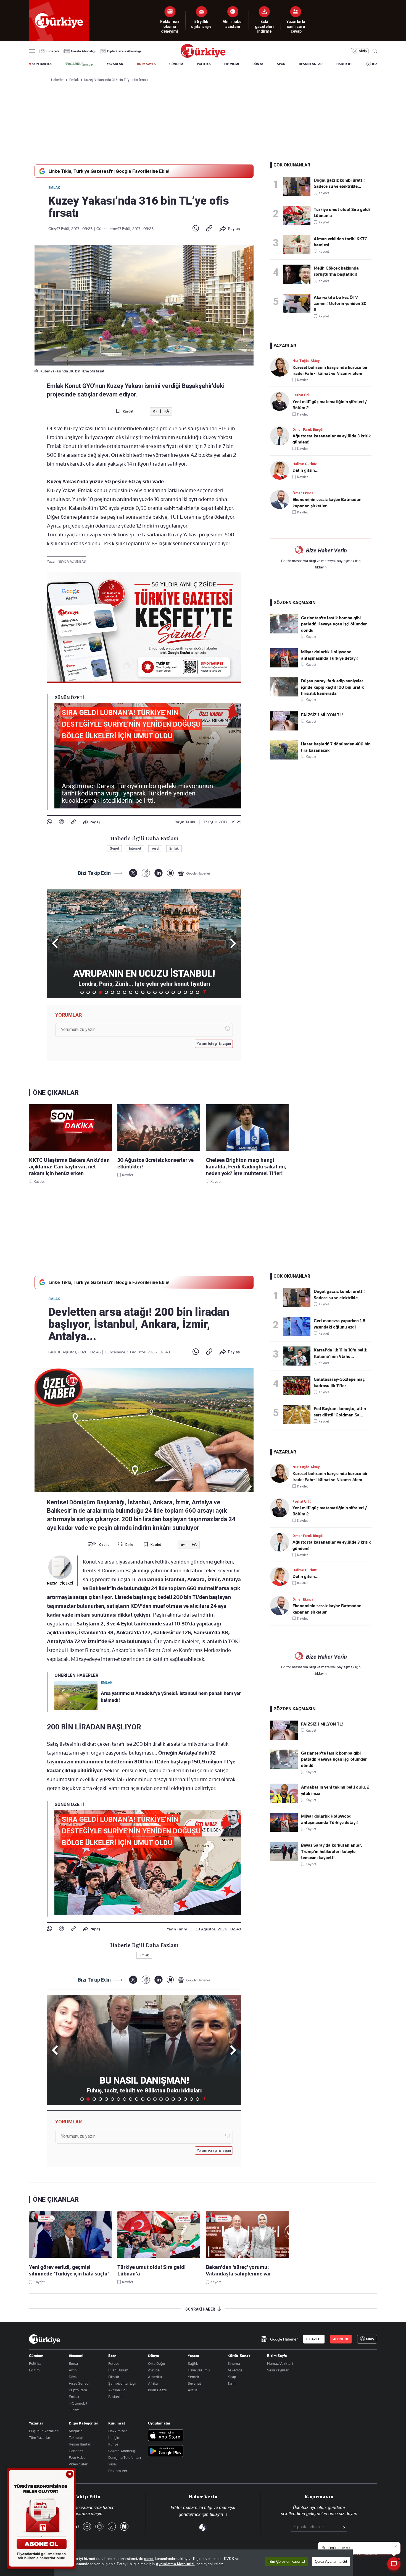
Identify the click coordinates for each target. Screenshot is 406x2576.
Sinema (234, 2363)
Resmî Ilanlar (80, 2444)
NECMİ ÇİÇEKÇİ (60, 1583)
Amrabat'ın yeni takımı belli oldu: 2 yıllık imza (335, 1790)
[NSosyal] (170, 873)
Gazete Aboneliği (83, 51)
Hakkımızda (118, 2431)
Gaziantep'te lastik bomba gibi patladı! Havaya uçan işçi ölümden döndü (334, 624)
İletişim (114, 2437)
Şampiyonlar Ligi (122, 2383)
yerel (155, 849)
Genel (114, 849)
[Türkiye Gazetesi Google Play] (166, 2451)
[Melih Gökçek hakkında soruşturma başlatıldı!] (298, 274)
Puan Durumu (119, 2370)
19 (191, 992)
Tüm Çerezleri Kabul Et (287, 2561)
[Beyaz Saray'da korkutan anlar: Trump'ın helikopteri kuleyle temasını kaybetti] (284, 1859)
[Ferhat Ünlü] (281, 401)
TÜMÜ (205, 992)
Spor (112, 2356)
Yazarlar (36, 2423)
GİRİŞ (363, 51)
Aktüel (193, 2390)
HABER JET (345, 64)
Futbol (114, 2363)
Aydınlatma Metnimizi (175, 2564)
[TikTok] (112, 2527)
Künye (113, 2444)
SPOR (281, 64)
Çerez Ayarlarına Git (331, 2561)
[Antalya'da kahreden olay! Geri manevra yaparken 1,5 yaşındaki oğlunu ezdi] (298, 1327)
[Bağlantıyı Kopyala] (209, 229)
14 (161, 992)
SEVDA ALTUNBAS (72, 562)
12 (149, 992)
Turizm (74, 2410)
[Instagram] (99, 2527)
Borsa (73, 2363)
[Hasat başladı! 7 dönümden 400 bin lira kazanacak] (284, 758)
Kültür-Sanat (239, 2356)
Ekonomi (76, 2356)
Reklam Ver (118, 2471)
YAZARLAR (115, 64)
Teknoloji (76, 2437)
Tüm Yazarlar (40, 2437)
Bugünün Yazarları (44, 2431)
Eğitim (34, 2370)
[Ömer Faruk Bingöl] (281, 436)
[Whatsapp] (196, 229)
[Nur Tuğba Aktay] (281, 367)
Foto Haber (78, 2457)
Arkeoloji (235, 2370)
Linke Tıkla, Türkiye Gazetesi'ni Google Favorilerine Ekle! (109, 171)
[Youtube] (87, 2527)
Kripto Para (78, 2390)
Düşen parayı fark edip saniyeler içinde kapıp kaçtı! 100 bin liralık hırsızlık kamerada (332, 687)
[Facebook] (61, 822)
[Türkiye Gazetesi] (203, 56)
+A (166, 411)
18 (185, 992)
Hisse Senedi (79, 2383)
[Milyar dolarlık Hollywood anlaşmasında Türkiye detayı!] (284, 666)
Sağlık (193, 2363)
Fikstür (114, 2377)
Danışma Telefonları (125, 2457)
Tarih (232, 2383)
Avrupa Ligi (117, 2390)
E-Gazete (53, 51)
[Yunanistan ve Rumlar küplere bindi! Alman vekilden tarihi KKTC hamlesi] (298, 245)
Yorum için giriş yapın (214, 1044)
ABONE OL (341, 2339)
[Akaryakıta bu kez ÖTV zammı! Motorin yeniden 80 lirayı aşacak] (298, 303)
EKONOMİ (232, 64)
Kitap (232, 2377)
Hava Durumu (199, 2370)
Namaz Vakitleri (280, 2363)
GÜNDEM (176, 64)
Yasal (113, 2464)
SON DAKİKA (42, 64)
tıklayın (321, 567)
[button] (232, 943)
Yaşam (193, 2356)
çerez (149, 2559)
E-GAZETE (314, 2339)
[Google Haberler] (194, 873)
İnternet (135, 849)
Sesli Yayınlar (278, 2370)
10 (137, 992)
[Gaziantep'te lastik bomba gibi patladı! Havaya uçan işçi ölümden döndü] (284, 632)
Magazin (76, 2431)
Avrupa (154, 2370)
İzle (375, 64)
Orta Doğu (156, 2363)
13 (155, 992)
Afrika (153, 2383)
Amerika (155, 2377)
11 (143, 992)
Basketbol (116, 2397)
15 (167, 992)
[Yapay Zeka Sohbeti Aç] (394, 2564)
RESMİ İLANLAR (311, 64)
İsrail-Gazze (157, 2390)
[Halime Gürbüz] (281, 470)
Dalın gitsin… (305, 470)
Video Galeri (79, 2464)
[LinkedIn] (158, 873)
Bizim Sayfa (277, 2356)
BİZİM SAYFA (146, 64)
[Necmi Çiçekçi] (60, 1567)
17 (179, 992)
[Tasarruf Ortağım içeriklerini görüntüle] (79, 64)
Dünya (154, 2356)
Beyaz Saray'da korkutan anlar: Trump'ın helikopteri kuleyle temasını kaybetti (332, 1851)
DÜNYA (258, 64)
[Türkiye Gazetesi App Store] (166, 2436)
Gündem (36, 2356)
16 (173, 992)
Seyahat (194, 2383)
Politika (35, 2363)
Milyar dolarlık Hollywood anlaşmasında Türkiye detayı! (329, 655)
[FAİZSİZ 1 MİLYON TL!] (284, 729)
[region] (204, 2563)
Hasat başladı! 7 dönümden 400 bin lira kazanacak (336, 747)
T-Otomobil (78, 2403)
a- (155, 411)
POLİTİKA (204, 64)
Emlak (54, 188)
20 (197, 992)
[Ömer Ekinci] (281, 499)
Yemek (193, 2377)
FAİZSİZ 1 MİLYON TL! (322, 715)
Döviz (73, 2377)
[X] (133, 873)
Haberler (76, 2451)
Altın (73, 2370)
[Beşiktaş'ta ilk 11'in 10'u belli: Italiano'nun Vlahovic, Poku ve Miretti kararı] (298, 1356)
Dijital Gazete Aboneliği (124, 51)
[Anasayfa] (44, 2339)
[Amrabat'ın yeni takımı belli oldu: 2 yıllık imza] (284, 1801)
